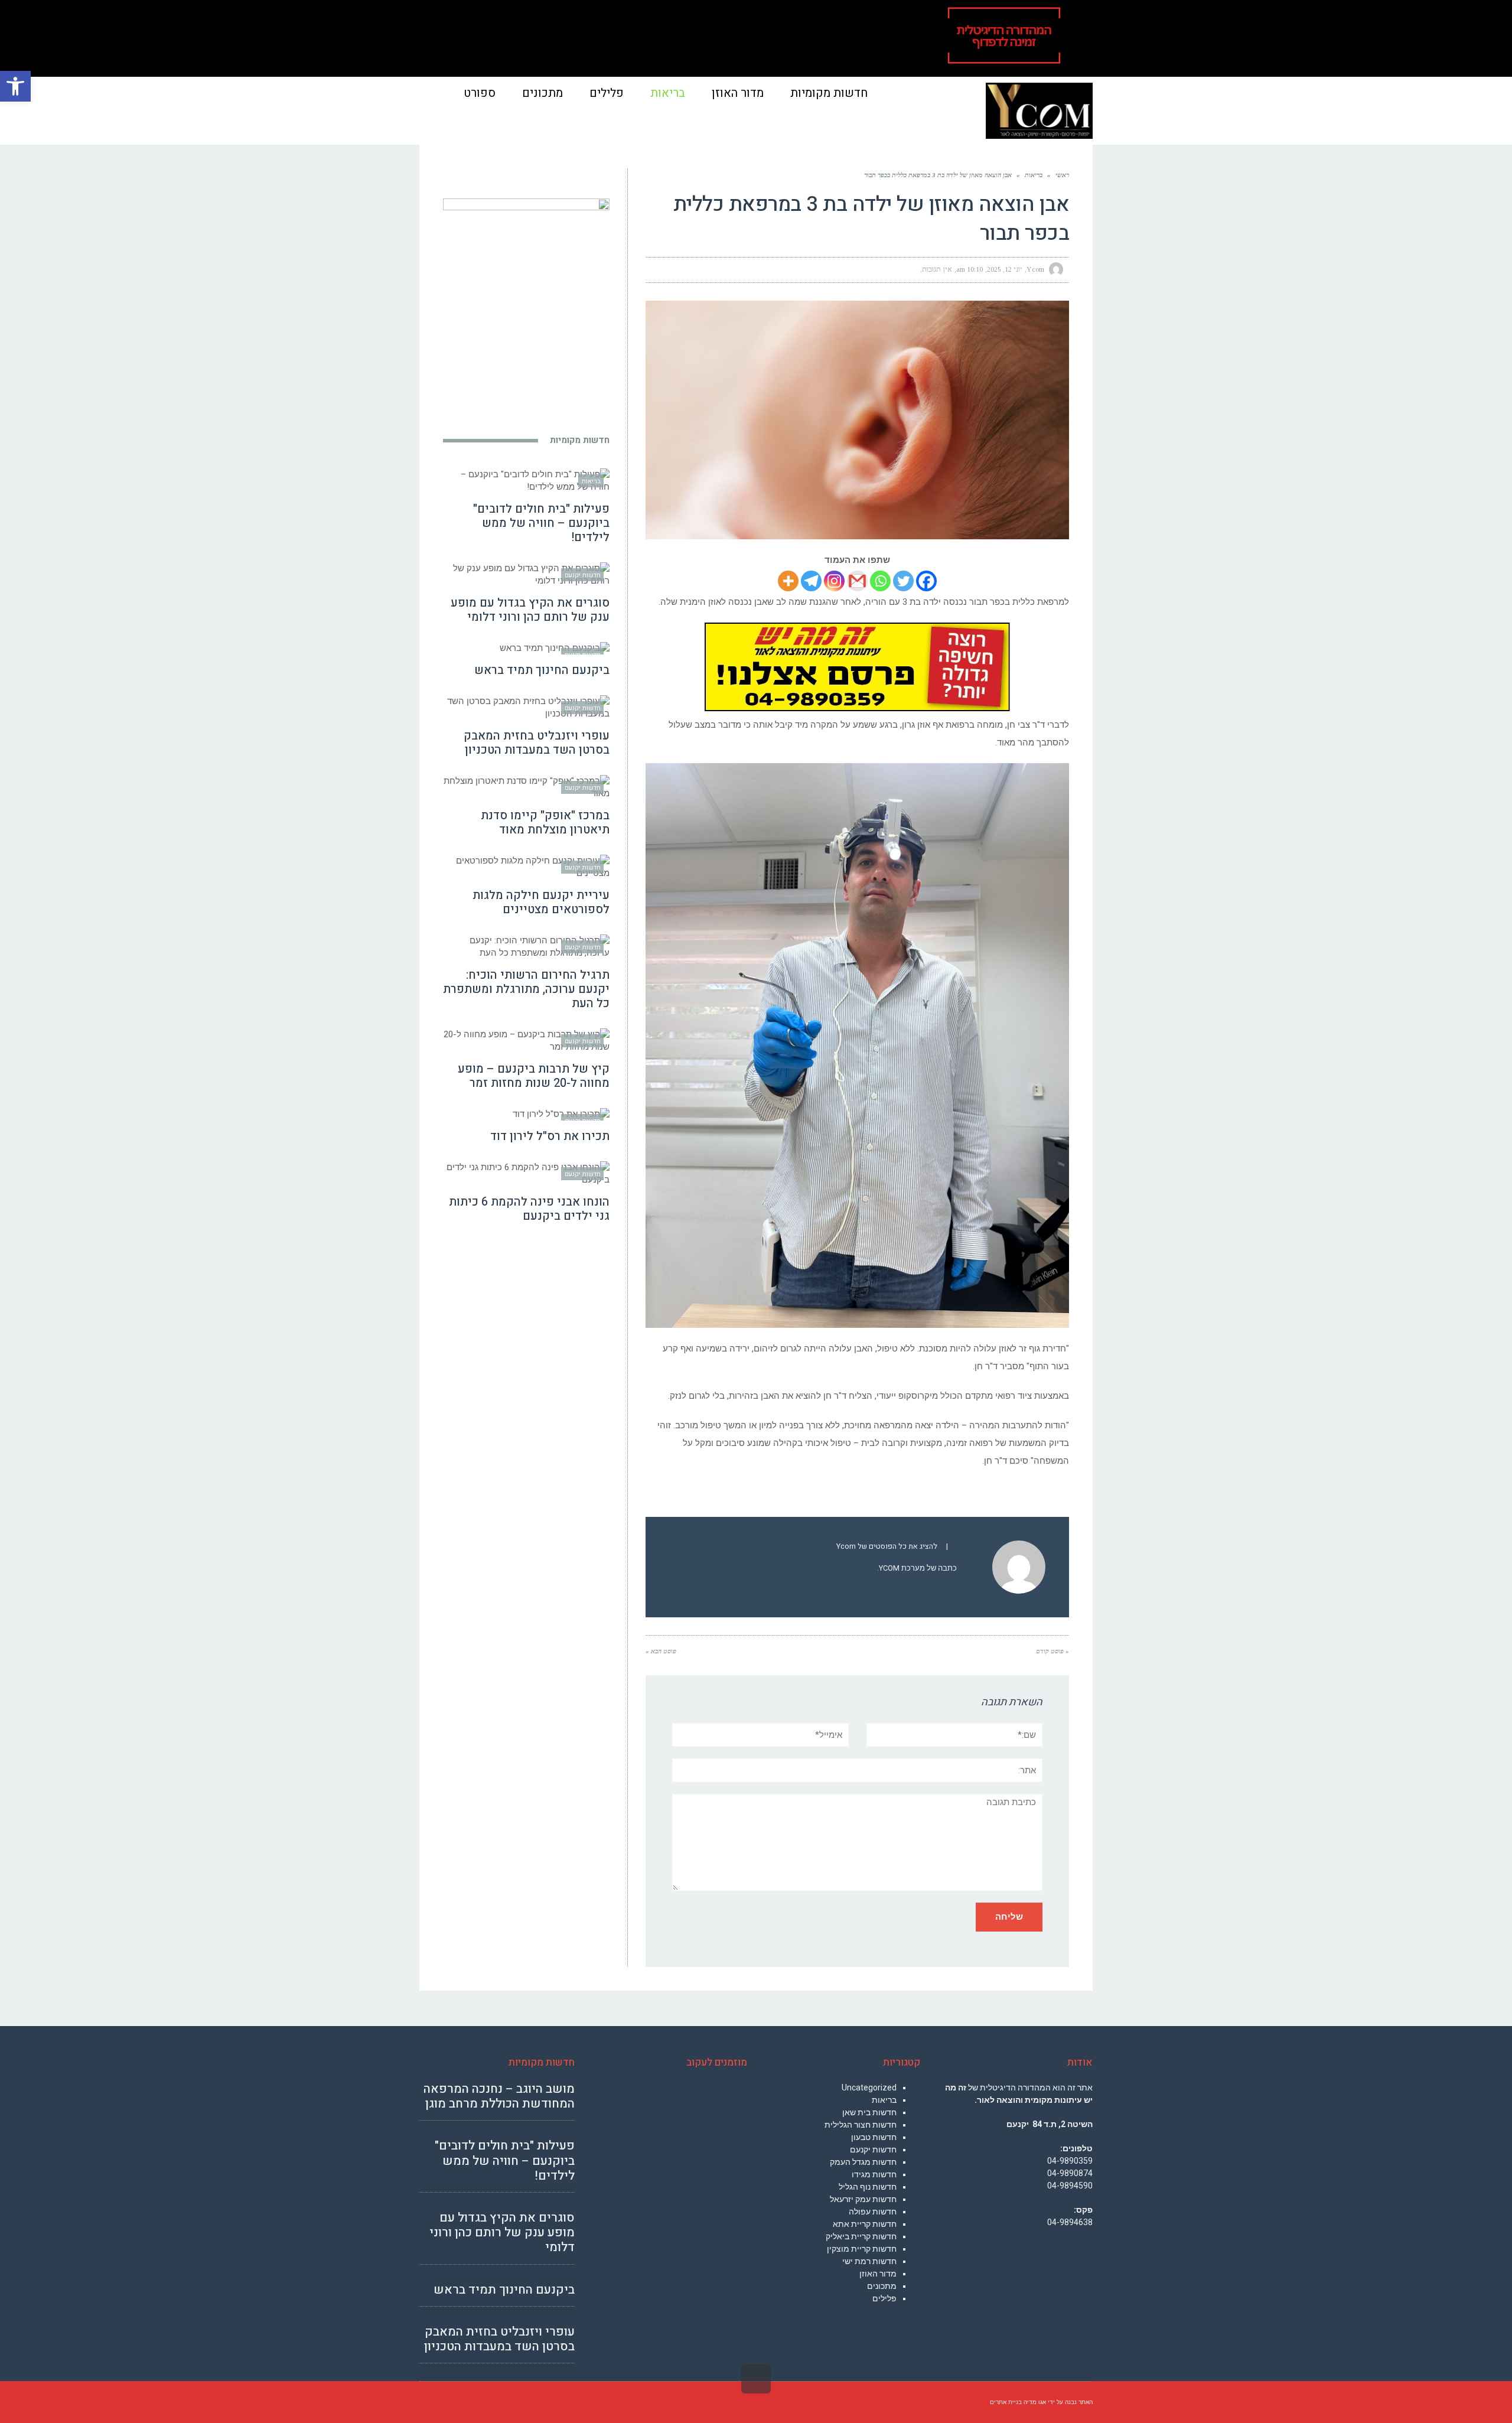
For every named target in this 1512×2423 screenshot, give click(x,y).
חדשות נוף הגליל (868, 2187)
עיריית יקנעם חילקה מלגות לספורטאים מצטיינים (541, 902)
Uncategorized (869, 2087)
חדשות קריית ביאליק (861, 2236)
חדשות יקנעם (873, 2150)
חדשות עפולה (873, 2212)
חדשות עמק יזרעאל (863, 2199)
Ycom (1035, 269)
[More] (788, 581)
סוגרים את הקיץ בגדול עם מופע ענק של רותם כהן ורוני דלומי (530, 610)
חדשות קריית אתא (865, 2224)
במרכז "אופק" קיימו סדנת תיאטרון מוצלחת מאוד (545, 823)
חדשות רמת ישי (869, 2261)
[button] (15, 86)
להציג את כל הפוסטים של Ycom (887, 1546)
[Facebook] (926, 581)
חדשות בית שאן (869, 2112)
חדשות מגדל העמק (863, 2162)
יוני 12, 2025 (1005, 269)
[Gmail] (857, 581)
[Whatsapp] (880, 581)
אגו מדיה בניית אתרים (1018, 2402)
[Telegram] (811, 581)
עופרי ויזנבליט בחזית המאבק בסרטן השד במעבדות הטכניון (537, 743)
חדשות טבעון (874, 2137)
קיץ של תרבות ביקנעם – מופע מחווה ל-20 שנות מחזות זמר (534, 1076)
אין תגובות (937, 269)
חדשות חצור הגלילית (861, 2125)
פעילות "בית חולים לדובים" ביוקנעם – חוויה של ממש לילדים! (541, 523)
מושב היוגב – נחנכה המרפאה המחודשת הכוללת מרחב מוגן (499, 2096)
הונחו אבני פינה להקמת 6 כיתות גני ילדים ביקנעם (529, 1209)
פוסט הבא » (661, 1651)
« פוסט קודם (1052, 1651)
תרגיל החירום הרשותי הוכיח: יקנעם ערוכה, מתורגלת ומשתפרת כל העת (526, 989)
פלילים (884, 2298)
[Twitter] (903, 581)
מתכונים (882, 2286)
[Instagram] (834, 581)
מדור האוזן (878, 2274)
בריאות (884, 2100)
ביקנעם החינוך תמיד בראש (542, 670)
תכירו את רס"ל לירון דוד (550, 1136)
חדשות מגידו (874, 2174)
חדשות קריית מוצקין (862, 2249)
